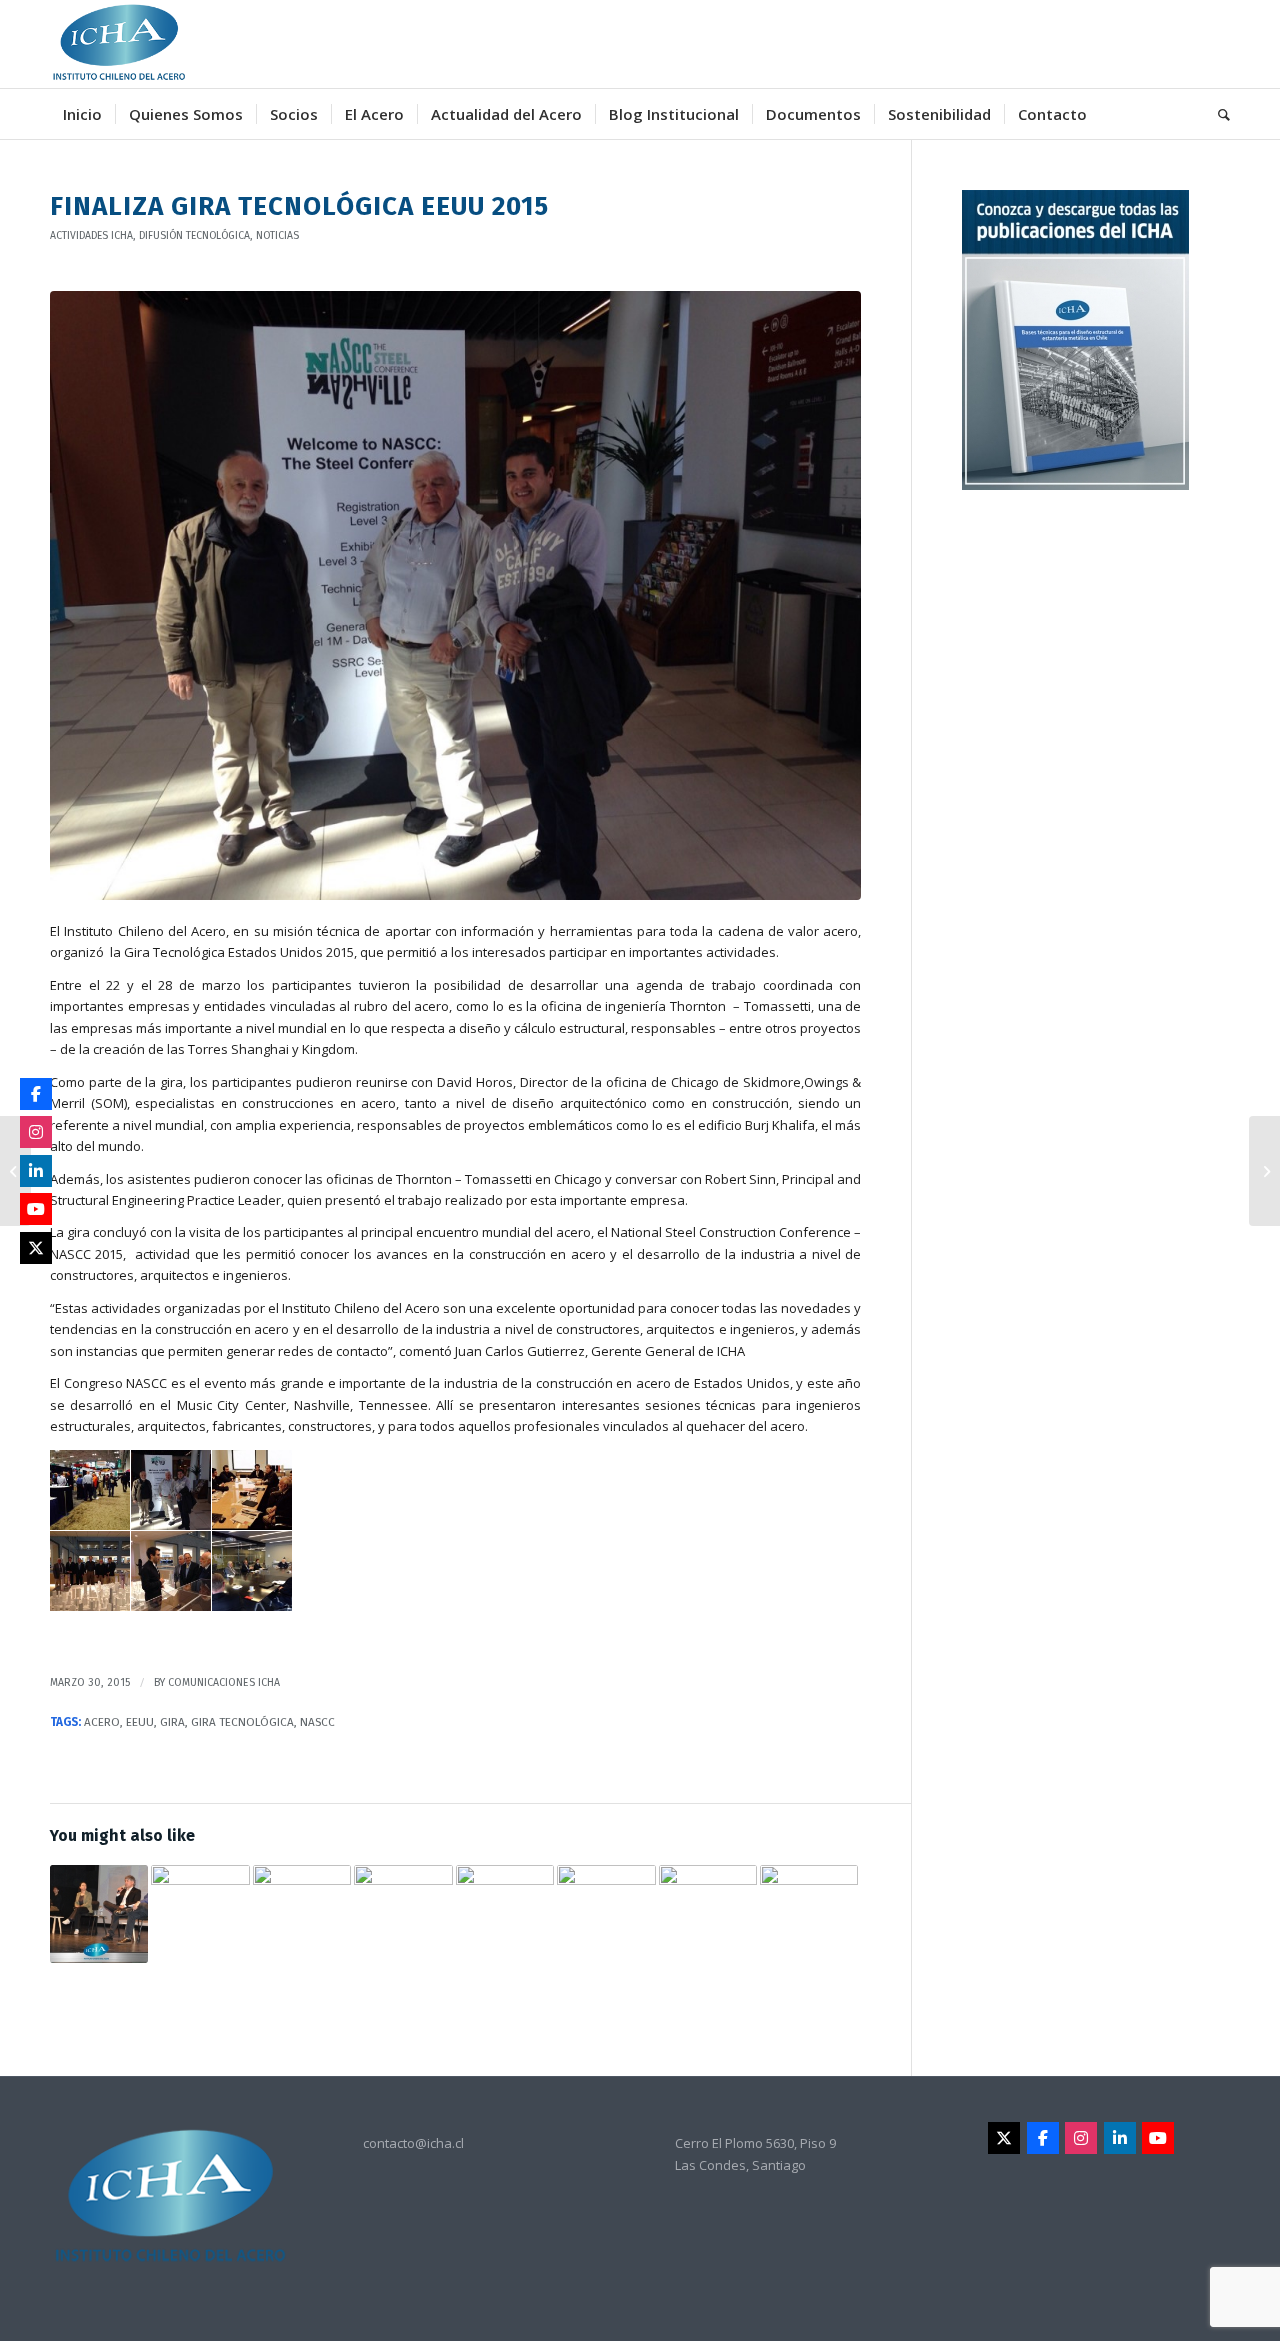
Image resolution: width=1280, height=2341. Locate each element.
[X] (1004, 2138)
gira (172, 1722)
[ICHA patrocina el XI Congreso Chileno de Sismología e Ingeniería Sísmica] (15, 1171)
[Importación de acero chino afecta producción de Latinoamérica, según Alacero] (403, 1894)
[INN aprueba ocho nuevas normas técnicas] (1264, 1171)
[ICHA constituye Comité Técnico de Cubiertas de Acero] (809, 1895)
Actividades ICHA (91, 235)
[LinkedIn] (1120, 2138)
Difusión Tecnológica (194, 235)
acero (102, 1722)
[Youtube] (1158, 2138)
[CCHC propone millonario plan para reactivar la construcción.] (606, 1914)
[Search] (1217, 114)
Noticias (277, 235)
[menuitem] (82, 114)
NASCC (317, 1722)
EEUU (140, 1722)
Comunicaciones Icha (224, 1682)
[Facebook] (1043, 2138)
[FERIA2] (455, 595)
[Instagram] (1081, 2138)
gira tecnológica (242, 1722)
